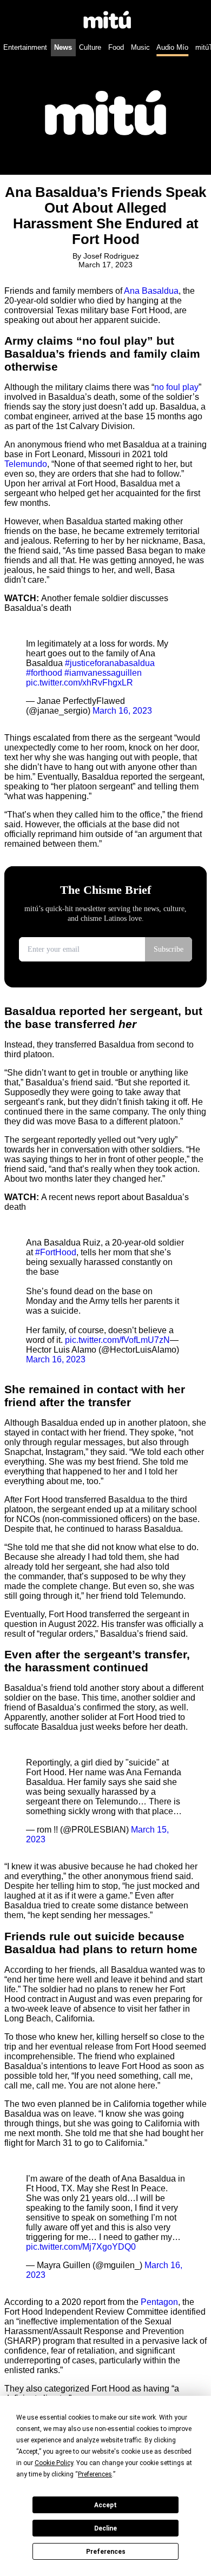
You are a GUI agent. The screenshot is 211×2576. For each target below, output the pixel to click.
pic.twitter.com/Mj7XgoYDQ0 (81, 2247)
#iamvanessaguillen (103, 673)
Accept (105, 2505)
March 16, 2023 (122, 711)
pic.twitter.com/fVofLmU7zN (117, 1340)
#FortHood (56, 1252)
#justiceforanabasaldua (110, 663)
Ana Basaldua (151, 291)
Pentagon (159, 2302)
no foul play (176, 387)
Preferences (106, 2552)
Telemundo (26, 464)
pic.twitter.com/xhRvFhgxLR (80, 683)
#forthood (44, 673)
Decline (105, 2528)
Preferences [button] (95, 2474)
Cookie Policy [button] (54, 2463)
